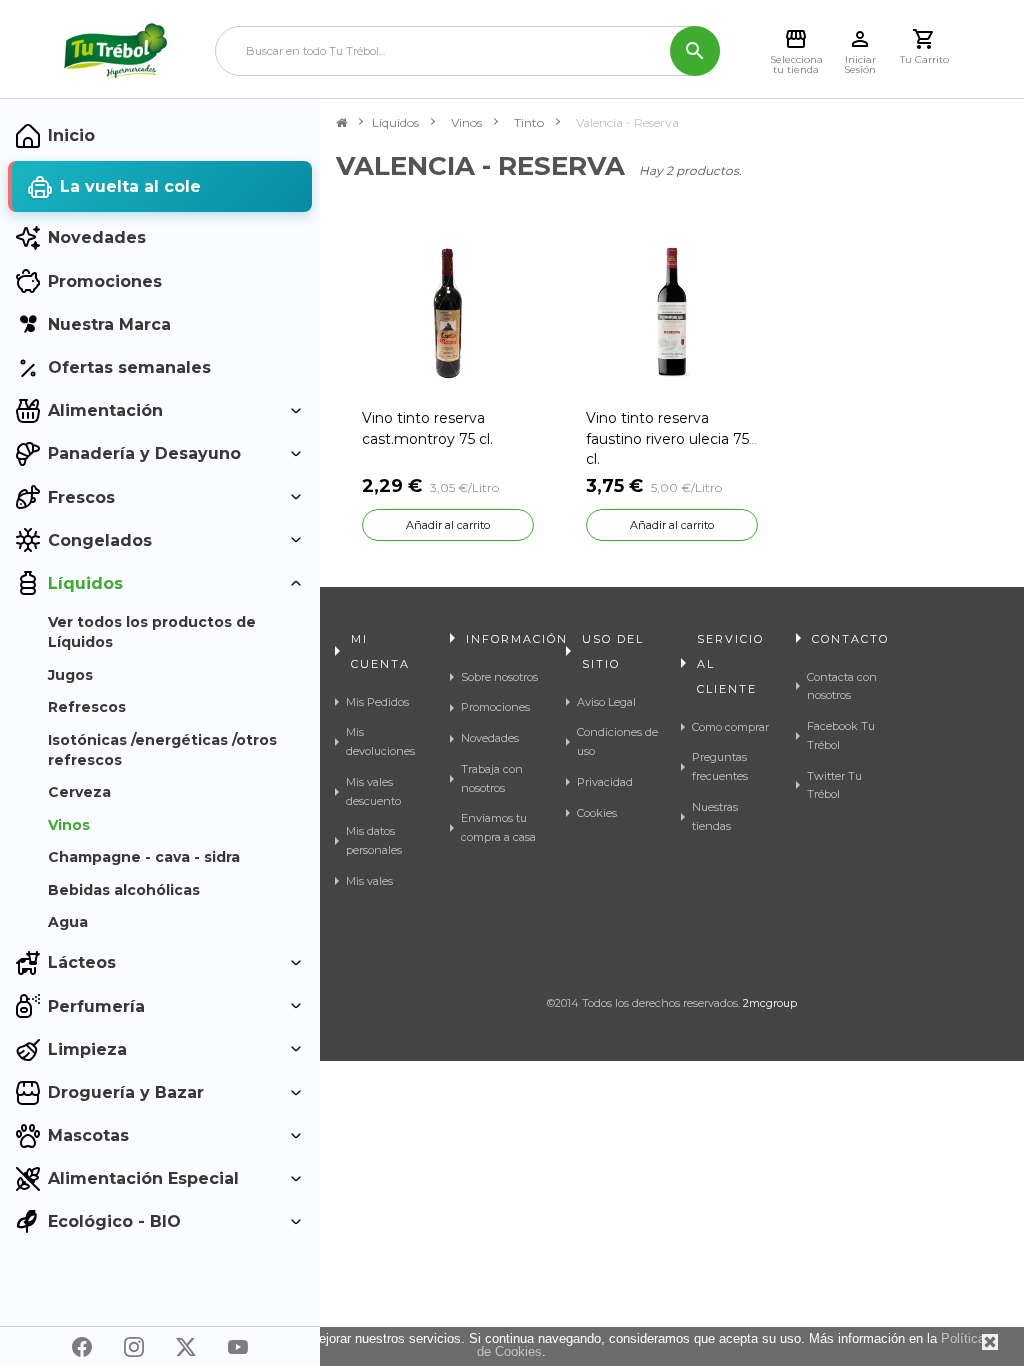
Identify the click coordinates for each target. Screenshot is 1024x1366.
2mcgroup (770, 1003)
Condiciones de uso (617, 741)
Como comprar (730, 727)
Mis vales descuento (373, 791)
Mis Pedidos (377, 702)
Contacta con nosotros (842, 686)
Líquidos (395, 122)
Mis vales (369, 881)
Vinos (466, 122)
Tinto (529, 122)
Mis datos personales (374, 840)
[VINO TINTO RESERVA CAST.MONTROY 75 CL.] (448, 312)
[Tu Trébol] (115, 51)
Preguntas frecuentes (720, 766)
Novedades (490, 738)
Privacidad (605, 782)
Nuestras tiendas (715, 816)
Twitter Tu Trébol (834, 785)
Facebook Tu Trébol (841, 735)
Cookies (597, 813)
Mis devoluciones (380, 741)
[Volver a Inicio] (341, 123)
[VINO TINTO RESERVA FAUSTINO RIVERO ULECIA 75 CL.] (672, 312)
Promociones (495, 707)
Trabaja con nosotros (492, 778)
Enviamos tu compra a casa (498, 827)
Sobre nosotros (499, 677)
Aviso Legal (606, 702)
